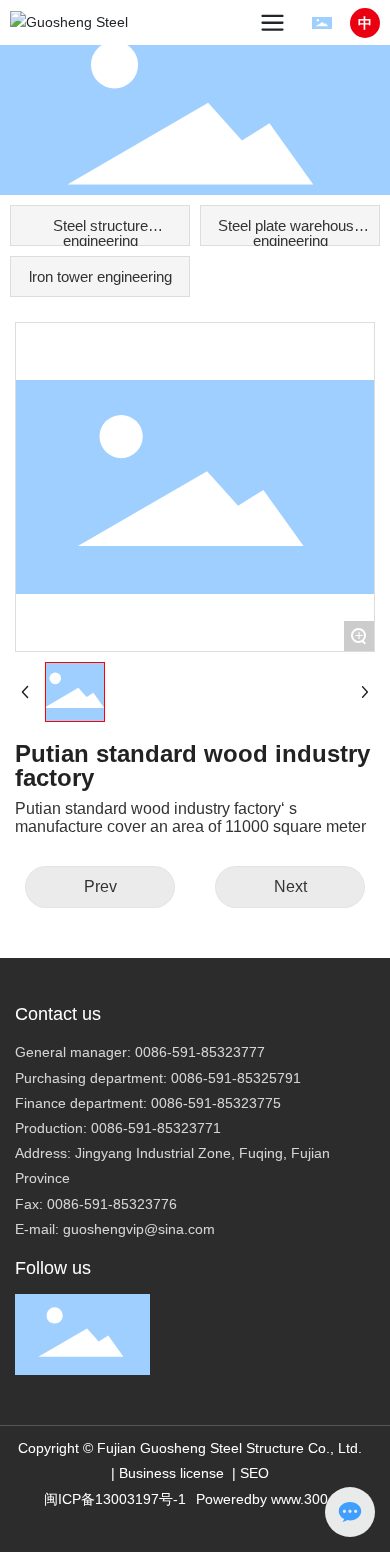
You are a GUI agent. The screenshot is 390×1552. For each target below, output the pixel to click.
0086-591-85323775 (216, 1103)
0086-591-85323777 (200, 1052)
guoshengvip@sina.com (139, 1229)
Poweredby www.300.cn (271, 1499)
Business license (171, 1473)
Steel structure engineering (100, 231)
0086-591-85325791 (236, 1078)
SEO (254, 1473)
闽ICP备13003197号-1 (115, 1499)
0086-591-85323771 (156, 1128)
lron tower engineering (100, 276)
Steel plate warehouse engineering (290, 231)
